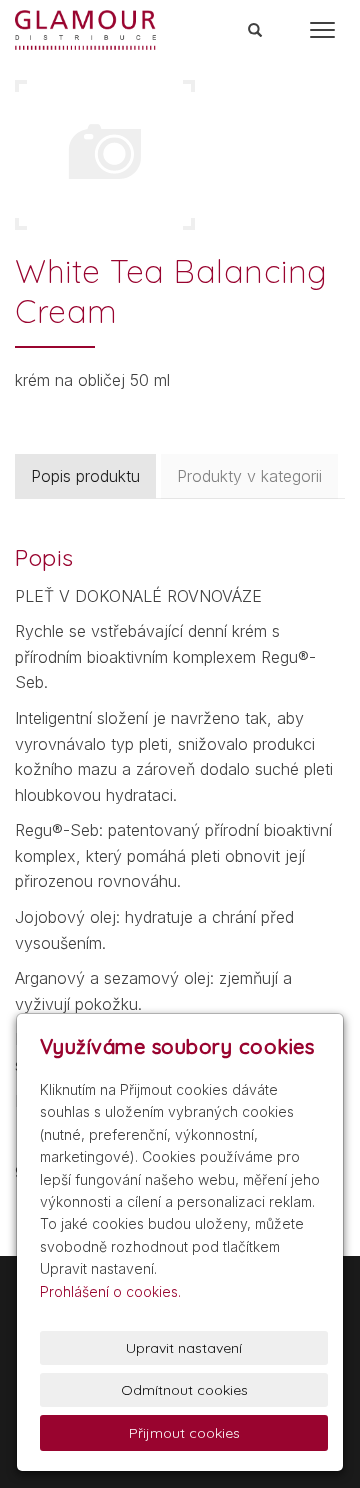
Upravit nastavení (184, 1348)
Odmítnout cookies (184, 1390)
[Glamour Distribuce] (85, 28)
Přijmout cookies (184, 1433)
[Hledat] (256, 31)
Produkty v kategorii (249, 476)
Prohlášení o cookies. (110, 1291)
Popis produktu (85, 476)
